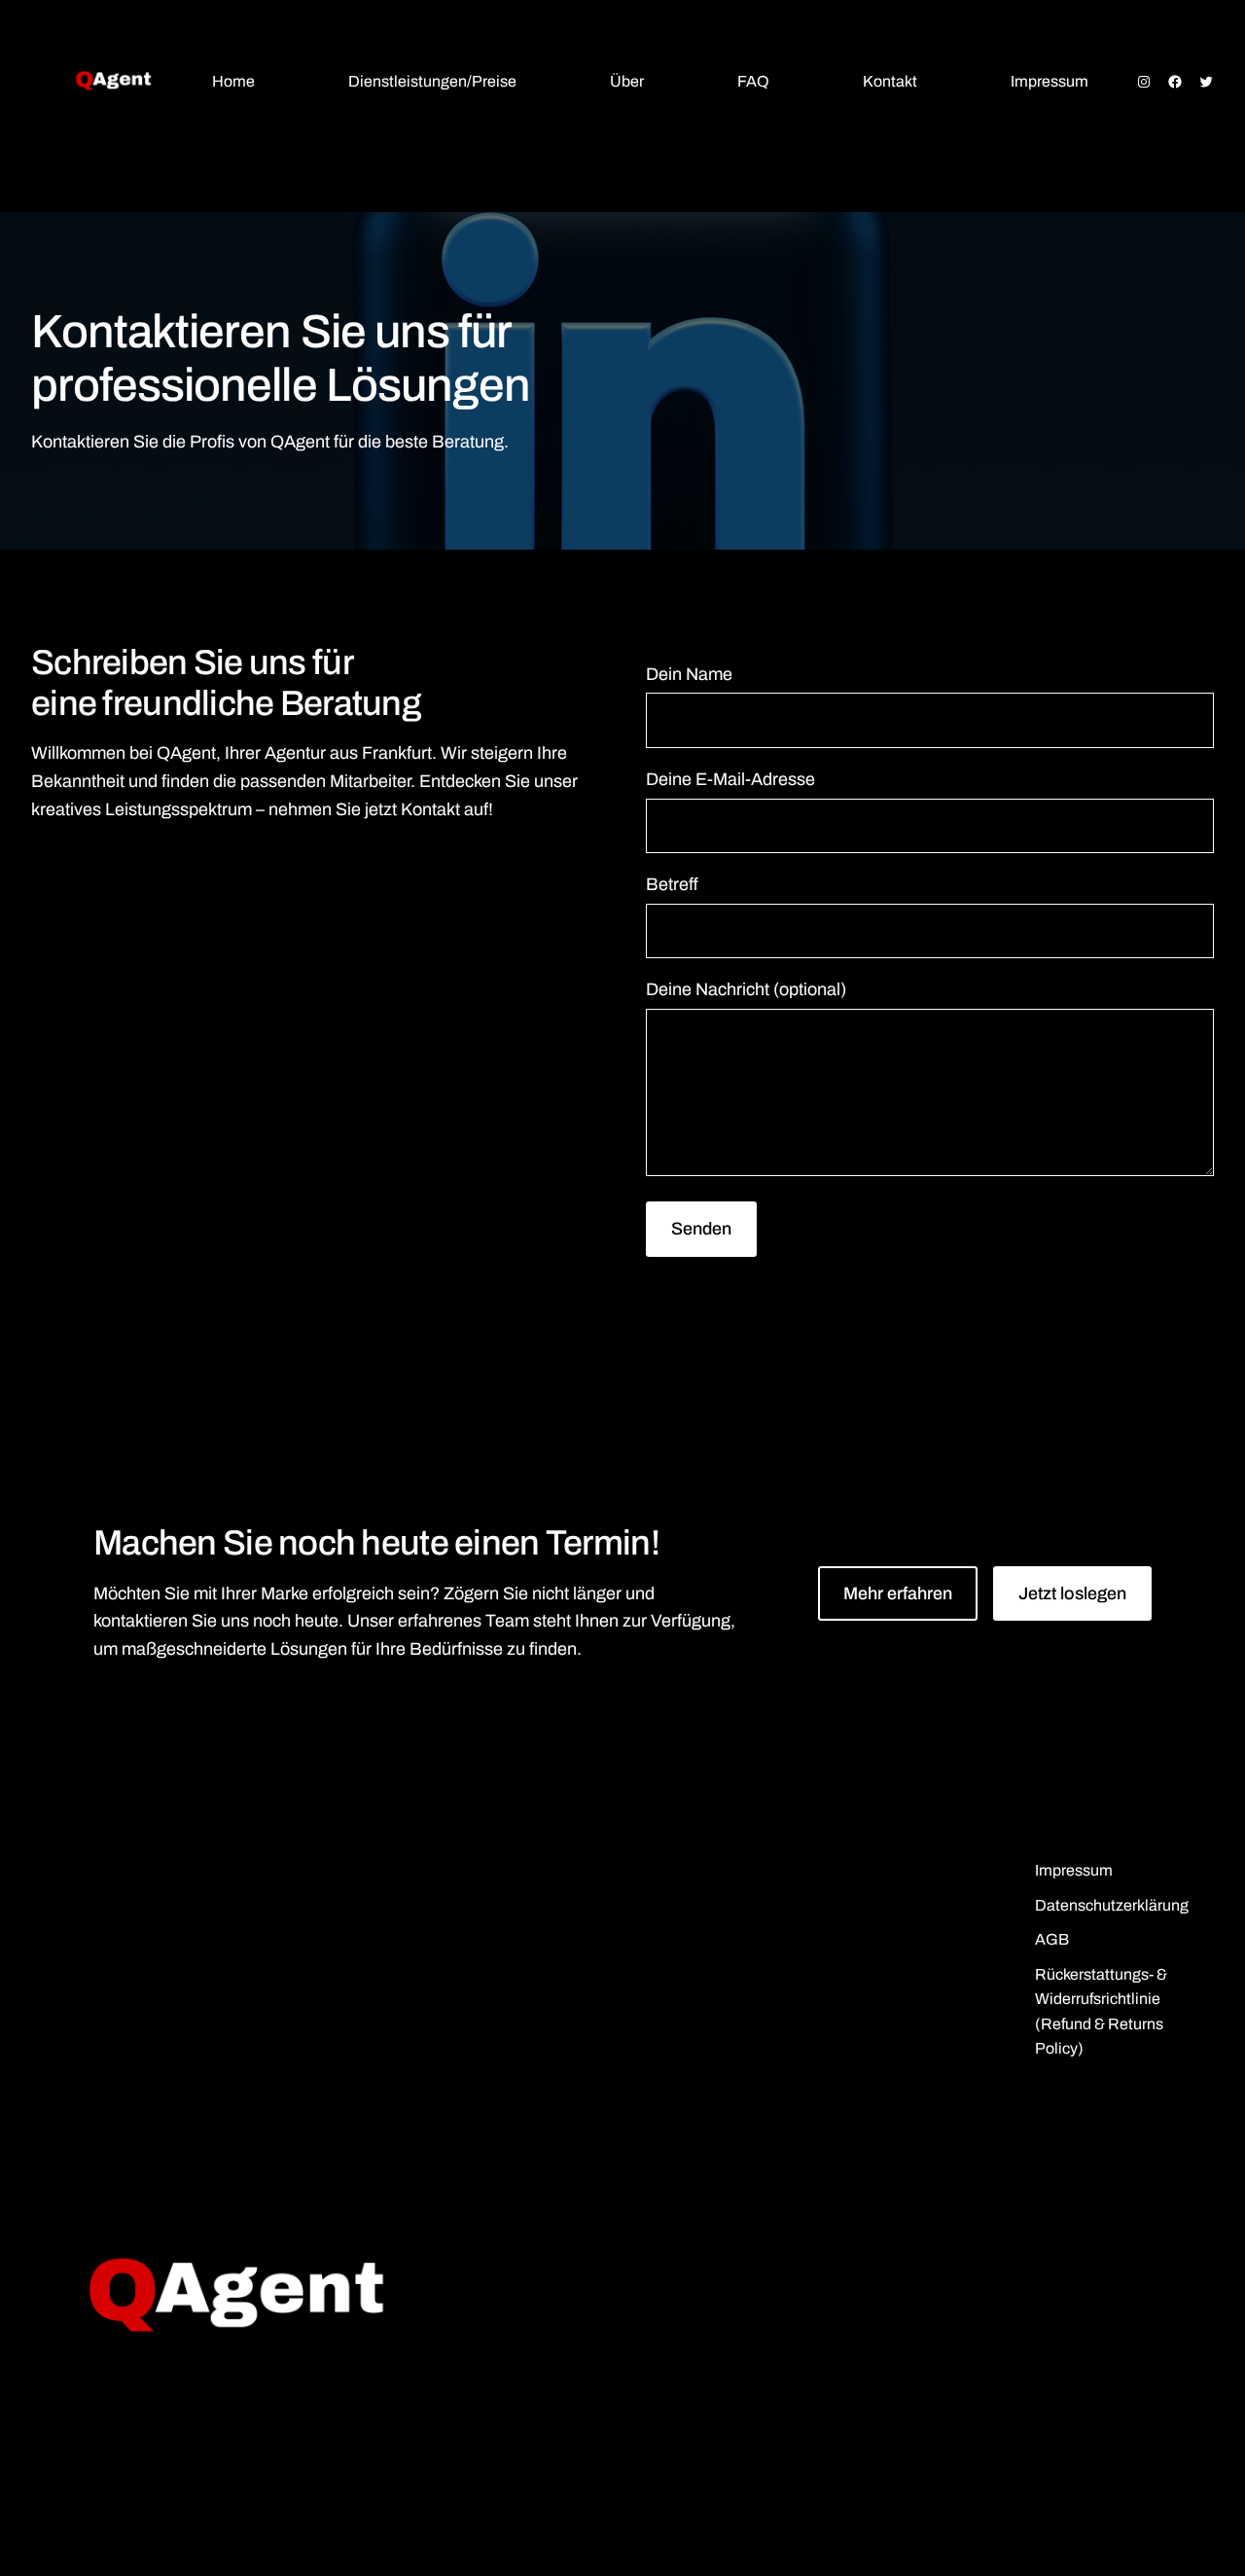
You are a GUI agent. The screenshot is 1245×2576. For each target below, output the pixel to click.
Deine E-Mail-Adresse (730, 779)
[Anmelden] (49, 172)
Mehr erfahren (898, 1593)
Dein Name (689, 674)
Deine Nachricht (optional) (746, 989)
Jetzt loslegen (1072, 1593)
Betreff (672, 884)
